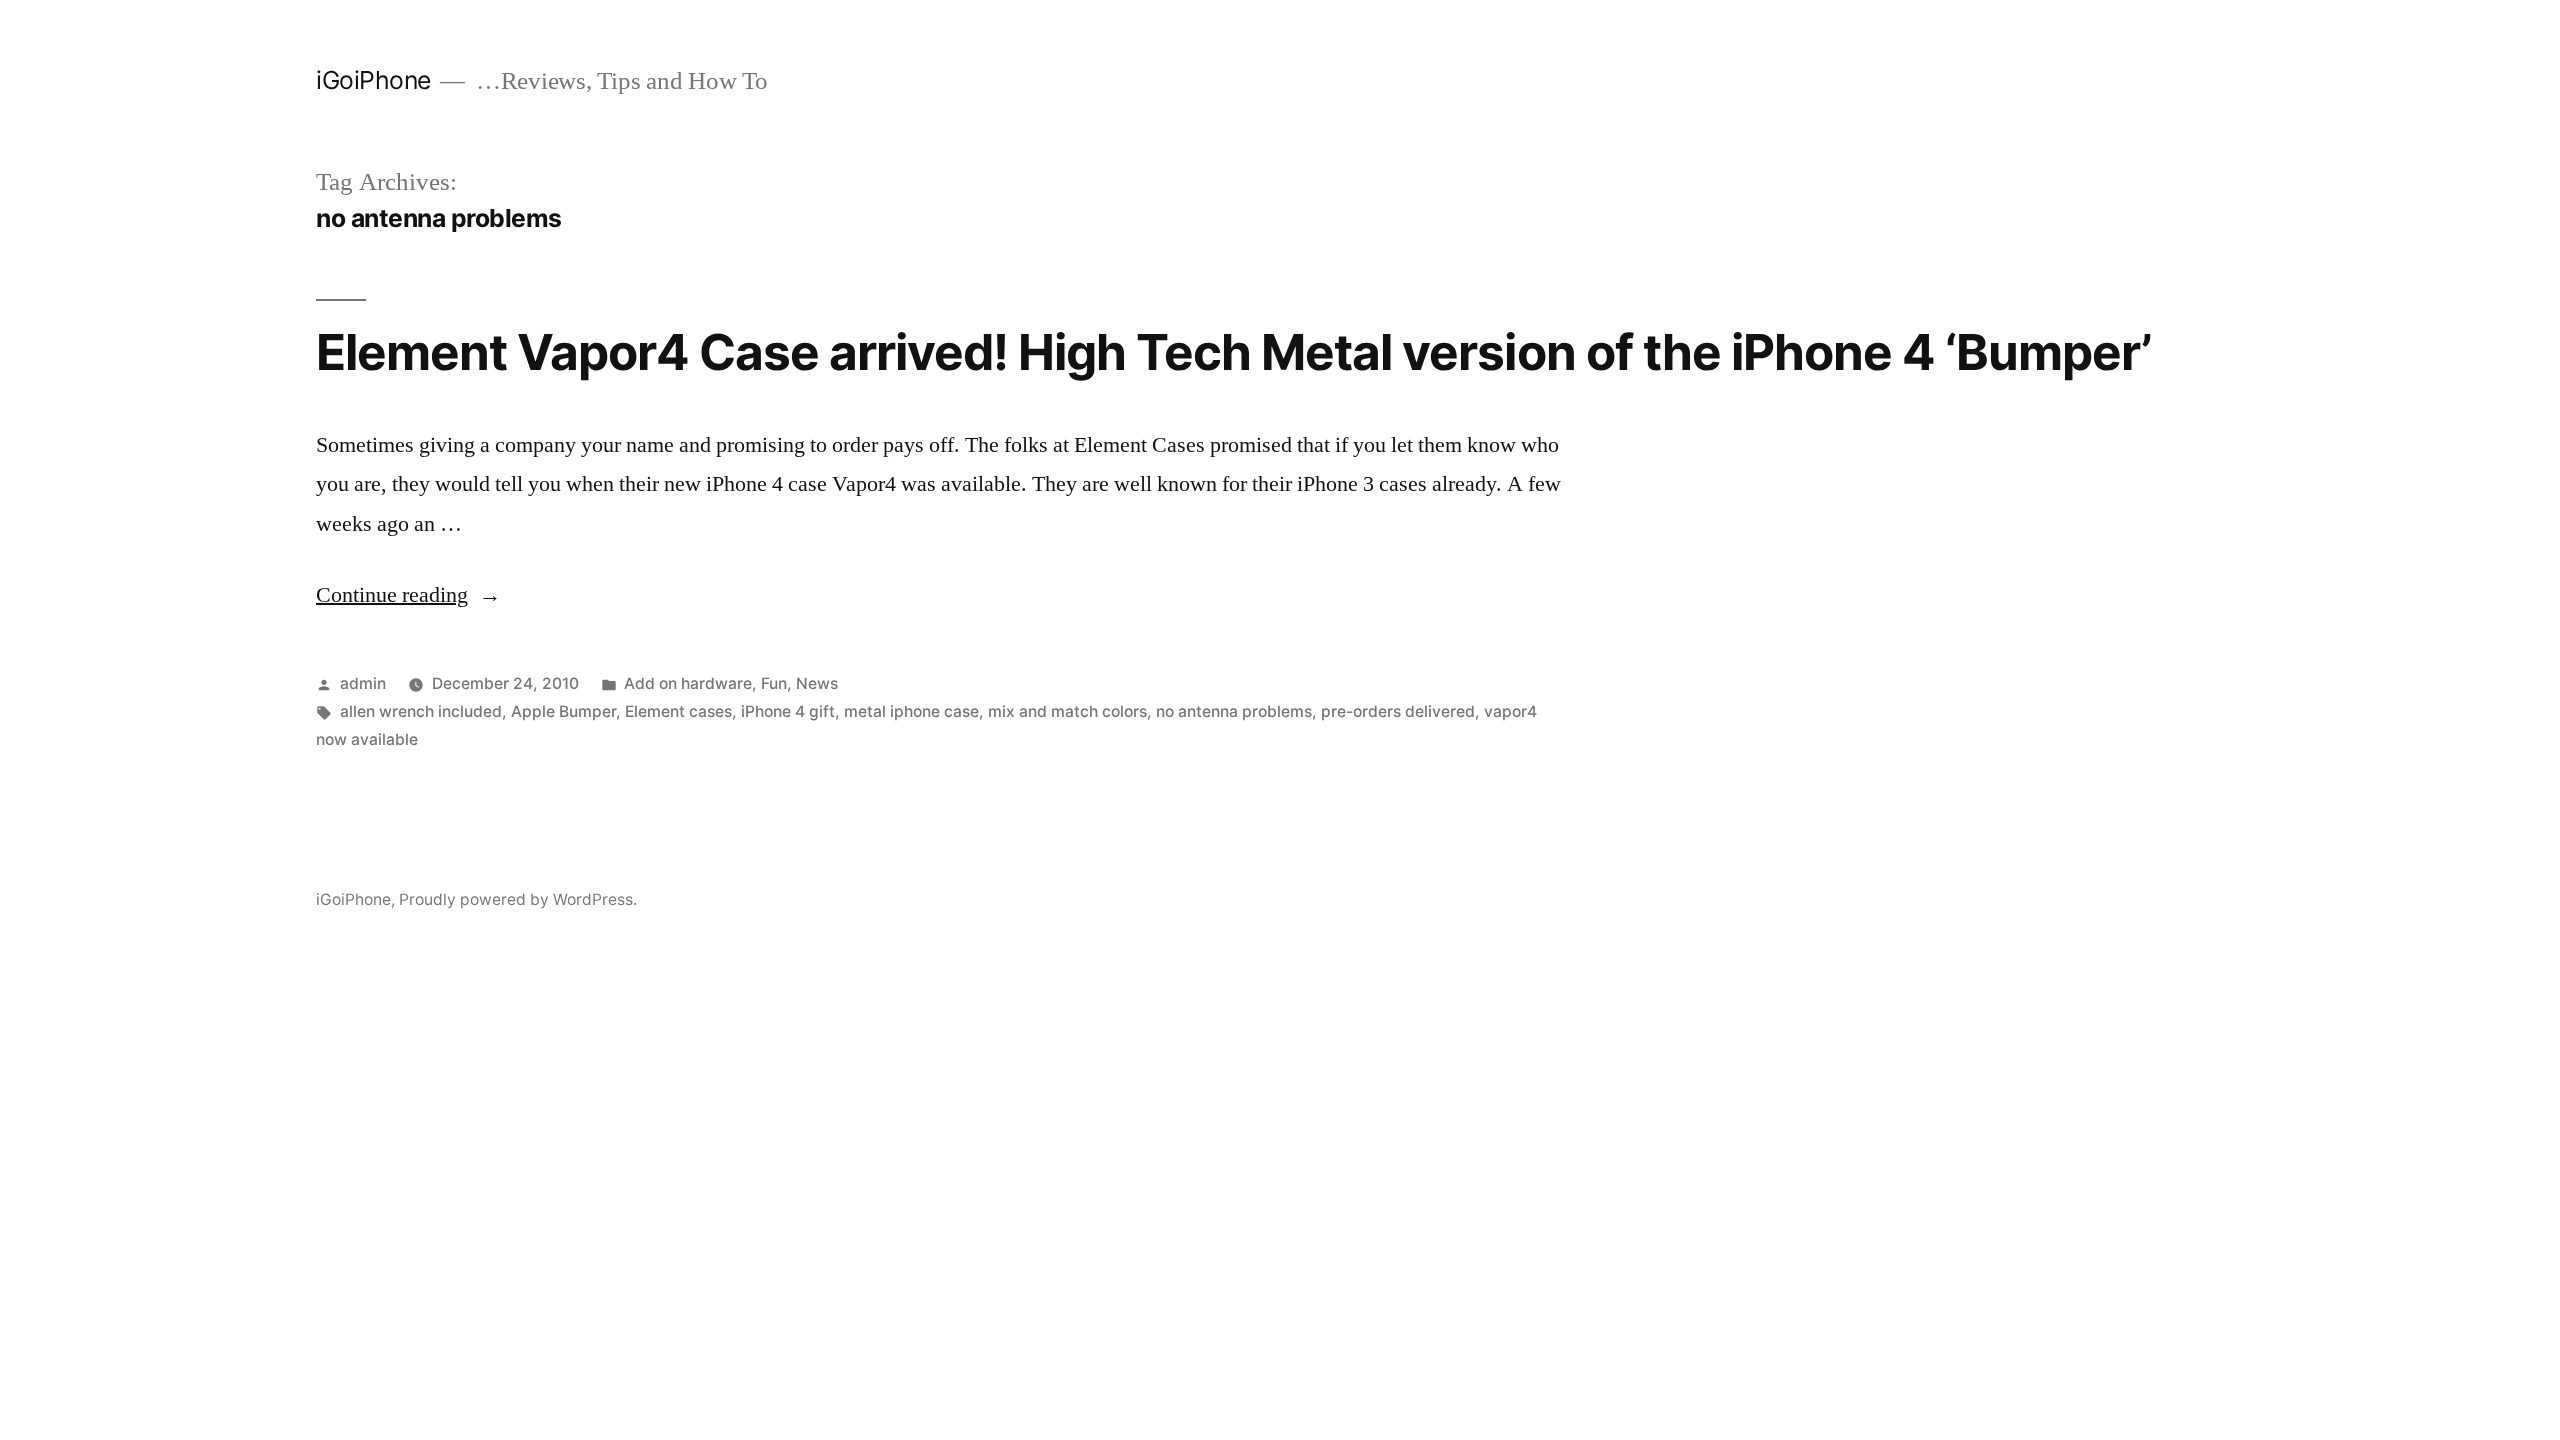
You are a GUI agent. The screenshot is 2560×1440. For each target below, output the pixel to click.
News (817, 683)
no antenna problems (1234, 711)
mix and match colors (1067, 711)
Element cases (678, 711)
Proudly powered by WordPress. (518, 899)
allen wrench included (421, 711)
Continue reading (408, 595)
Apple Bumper (563, 711)
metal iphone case (911, 711)
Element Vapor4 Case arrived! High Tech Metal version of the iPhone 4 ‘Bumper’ (1233, 352)
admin (363, 683)
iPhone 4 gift (788, 711)
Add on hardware (688, 683)
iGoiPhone (373, 80)
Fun (774, 683)
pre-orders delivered (1398, 711)
